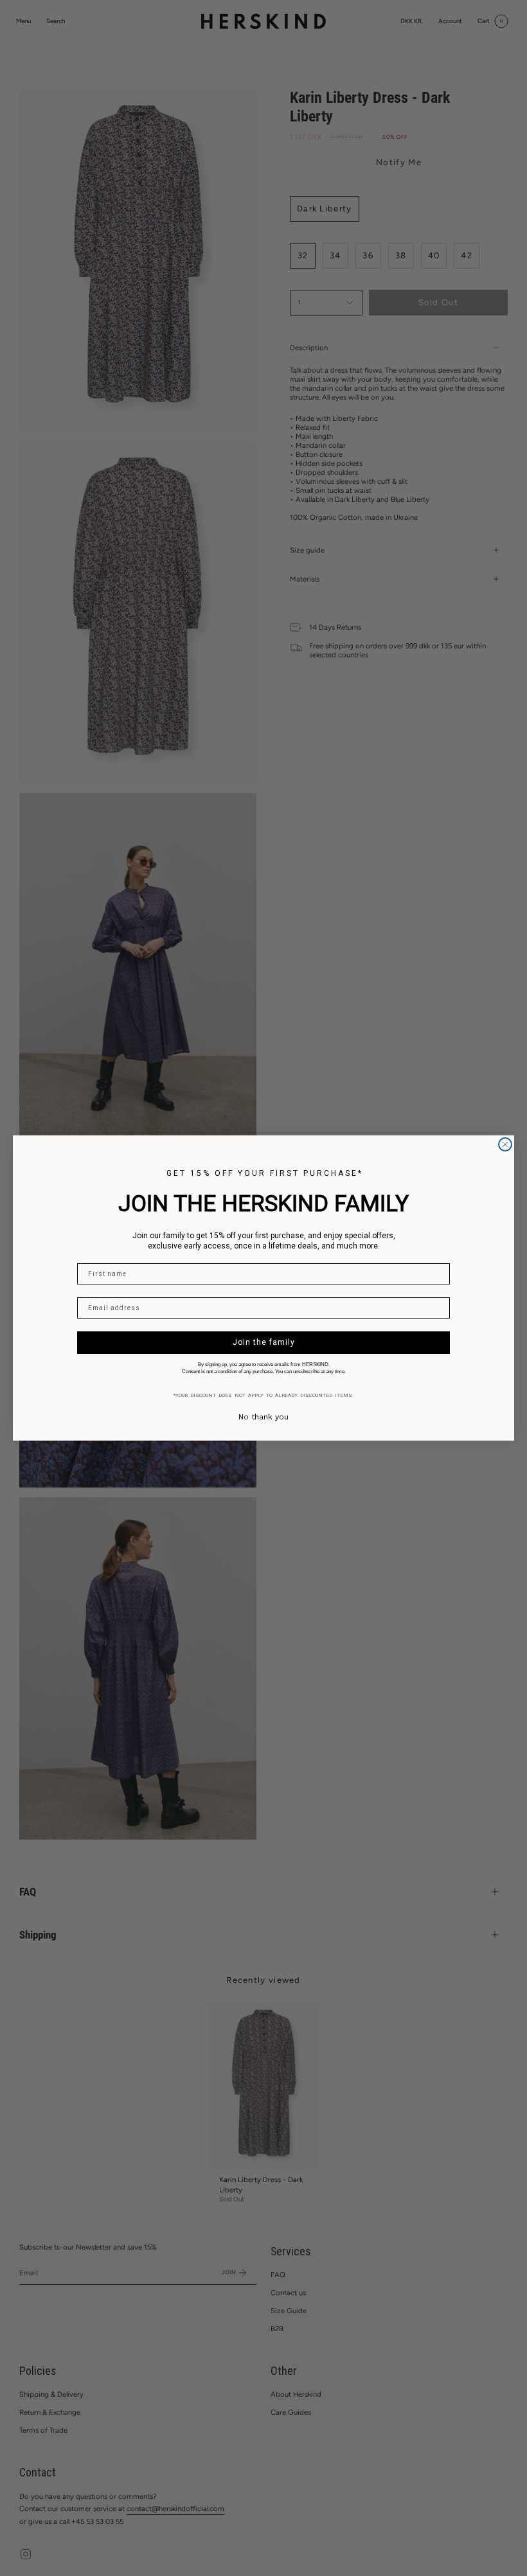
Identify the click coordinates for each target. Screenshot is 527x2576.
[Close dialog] (505, 1144)
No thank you (263, 1417)
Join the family (264, 1342)
